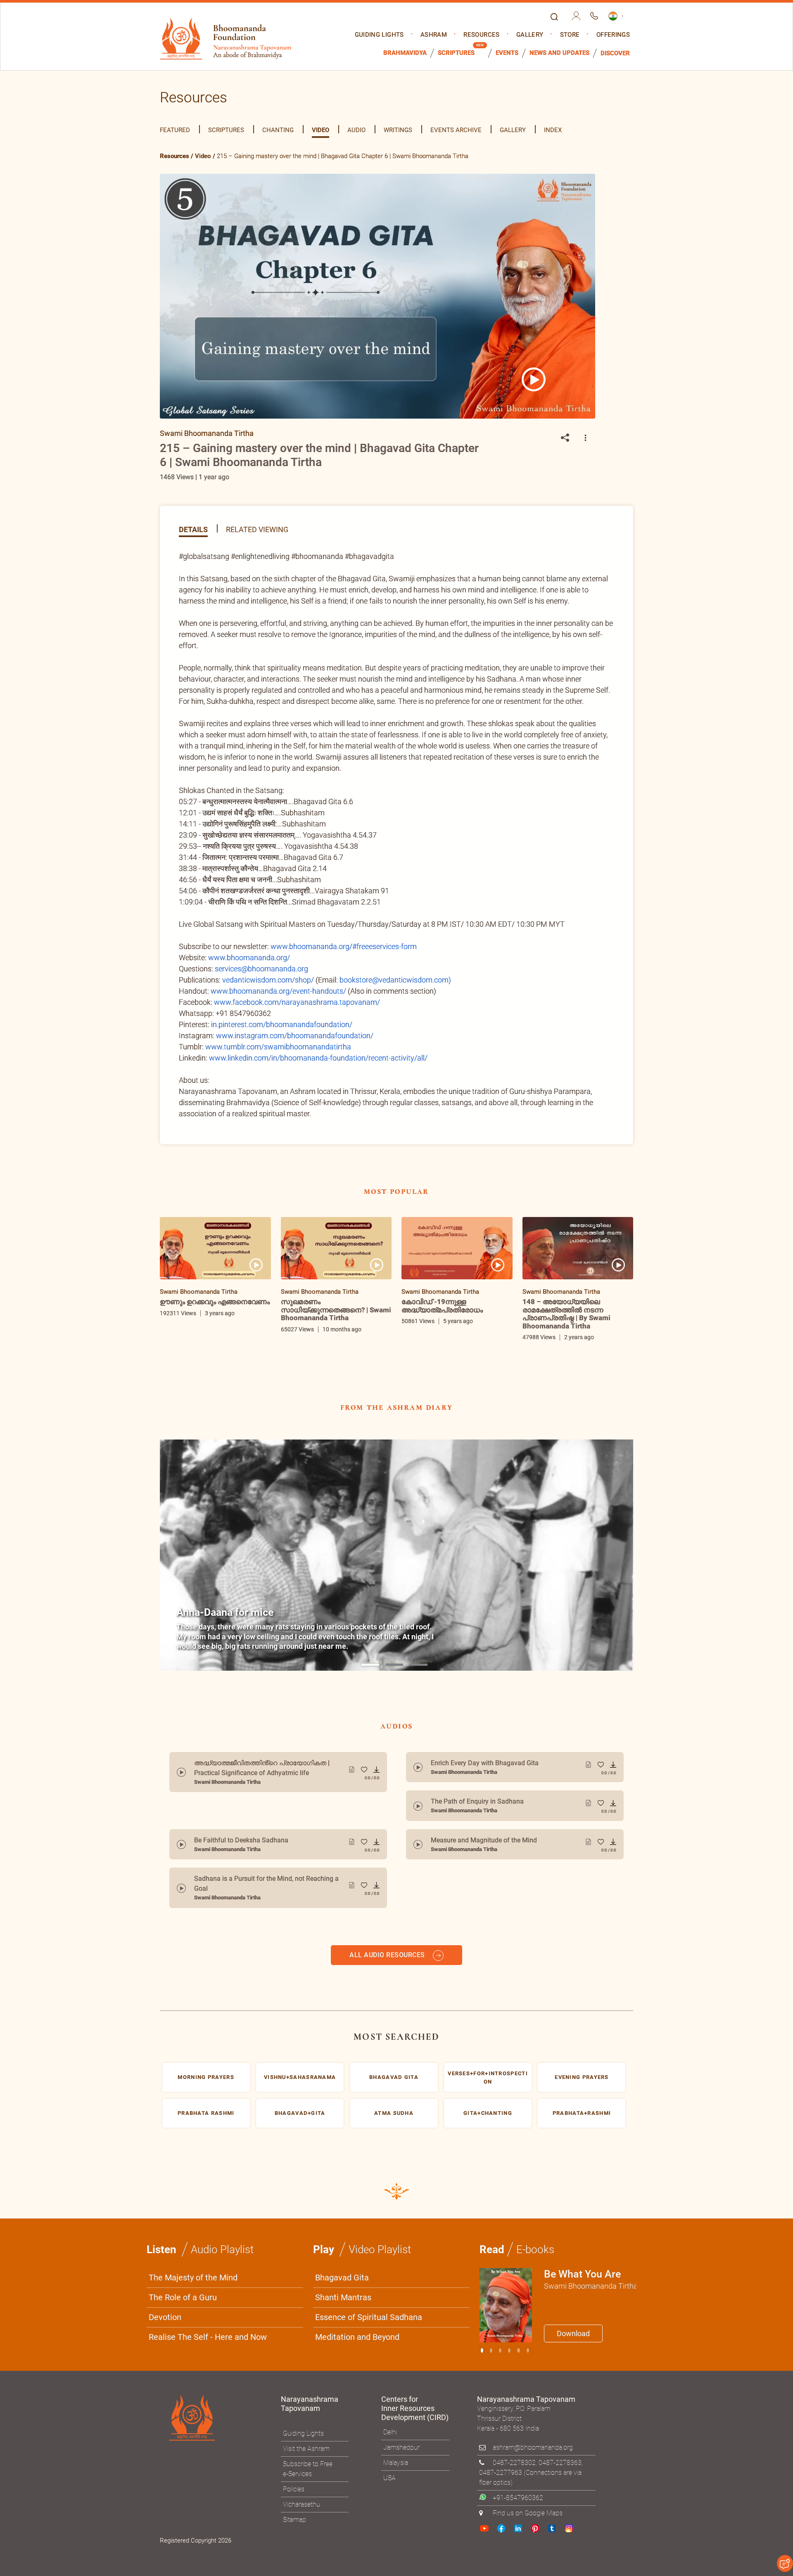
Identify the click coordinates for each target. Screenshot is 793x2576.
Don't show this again (429, 1389)
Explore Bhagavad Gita (438, 1369)
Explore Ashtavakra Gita (533, 1369)
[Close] (572, 1173)
